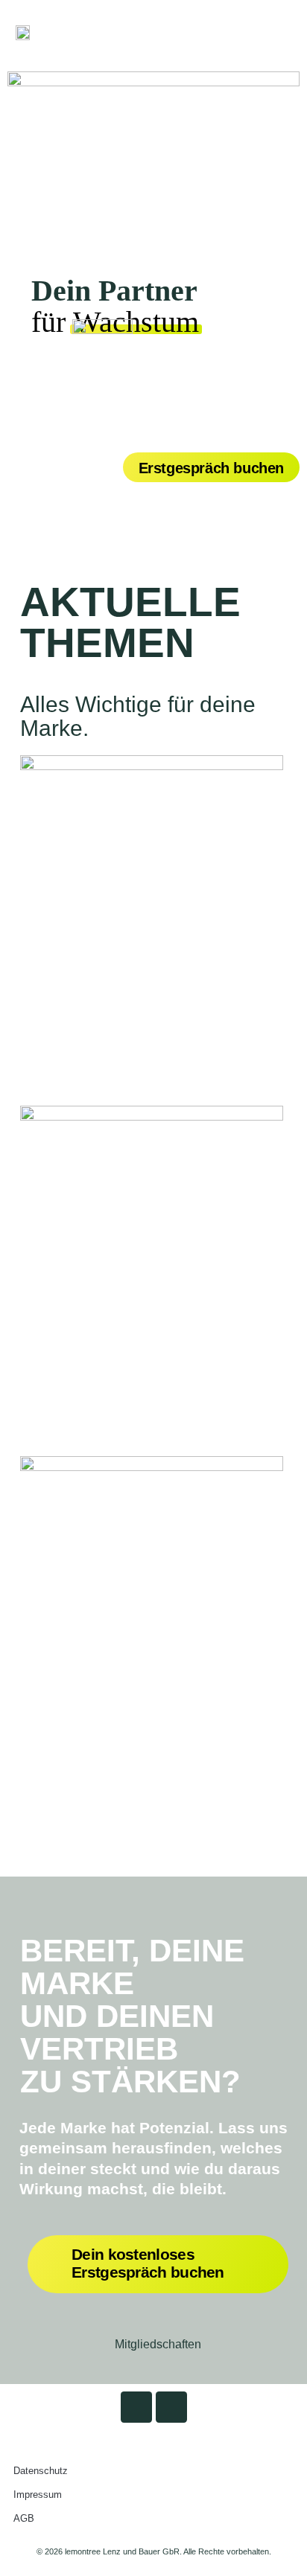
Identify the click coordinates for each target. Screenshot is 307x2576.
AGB (24, 2518)
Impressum (38, 2495)
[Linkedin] (136, 2407)
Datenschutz (41, 2471)
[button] (274, 32)
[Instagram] (171, 2407)
